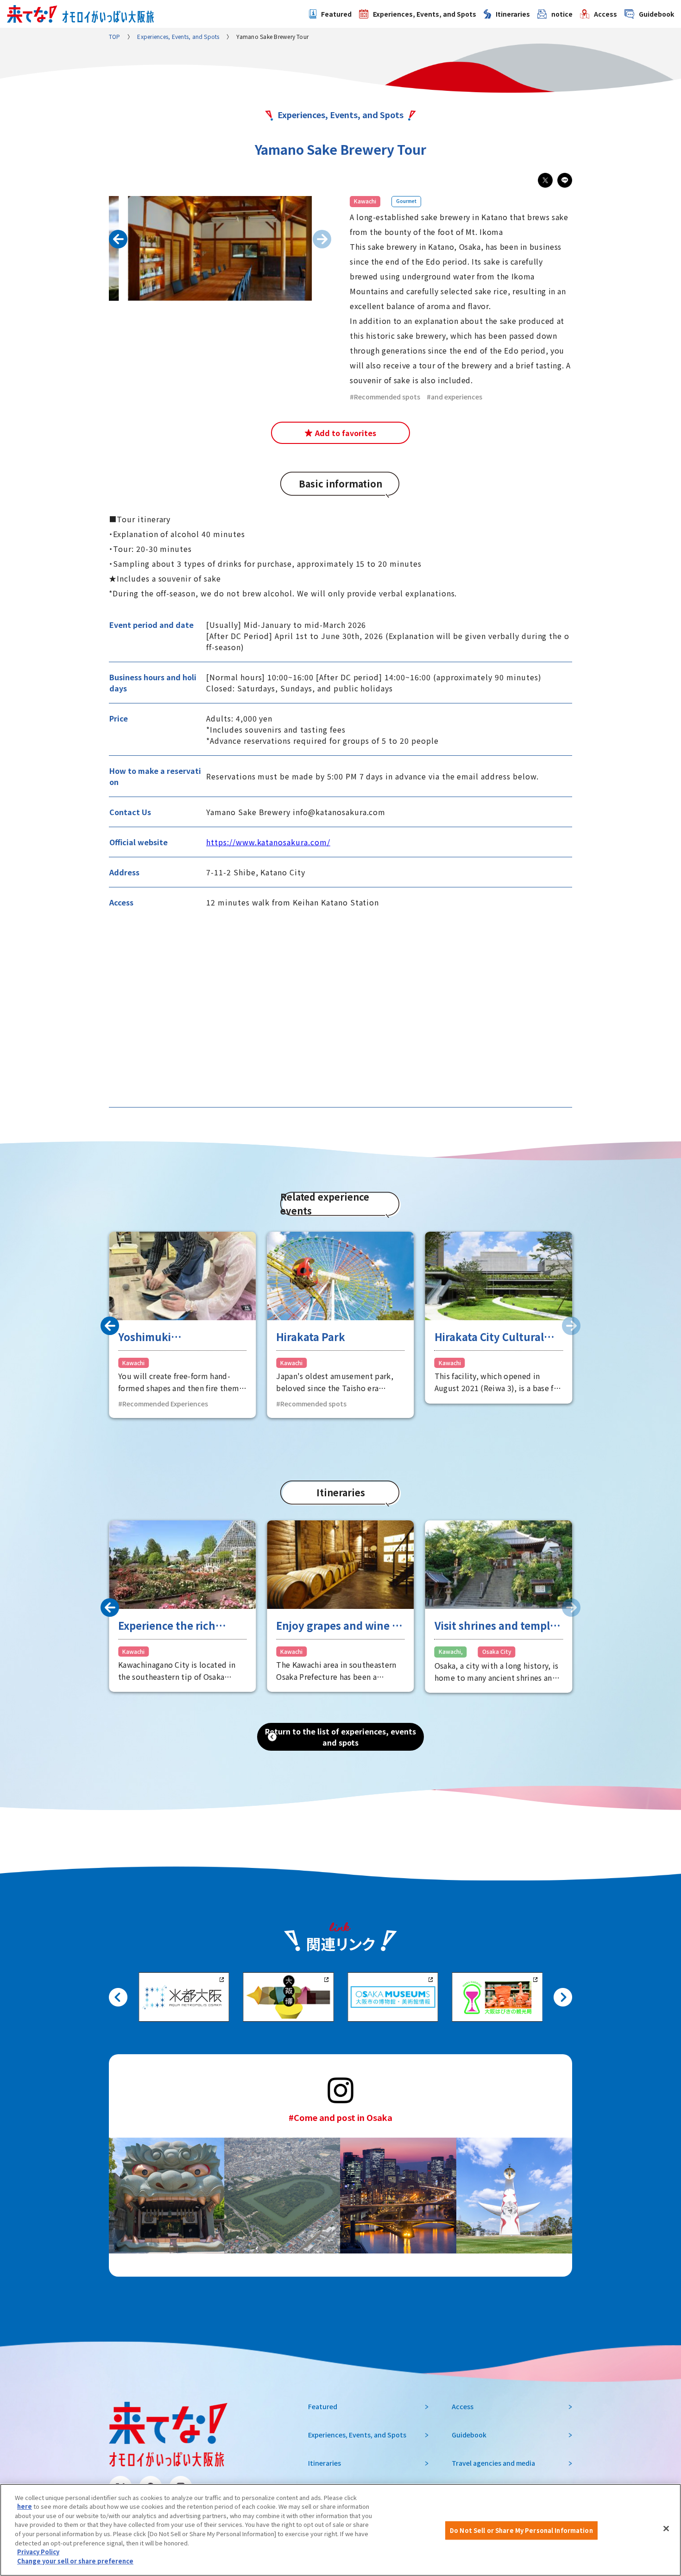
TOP (115, 36)
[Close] (666, 2529)
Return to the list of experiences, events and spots (340, 1737)
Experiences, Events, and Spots (425, 14)
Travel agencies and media (493, 2463)
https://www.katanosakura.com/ (268, 842)
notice (562, 14)
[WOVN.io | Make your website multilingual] (88, 2549)
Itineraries (513, 14)
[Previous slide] (118, 239)
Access (605, 14)
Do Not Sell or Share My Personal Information (521, 2530)
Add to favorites (346, 433)
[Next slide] (563, 1997)
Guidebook (656, 14)
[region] (340, 2530)
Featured (336, 14)
